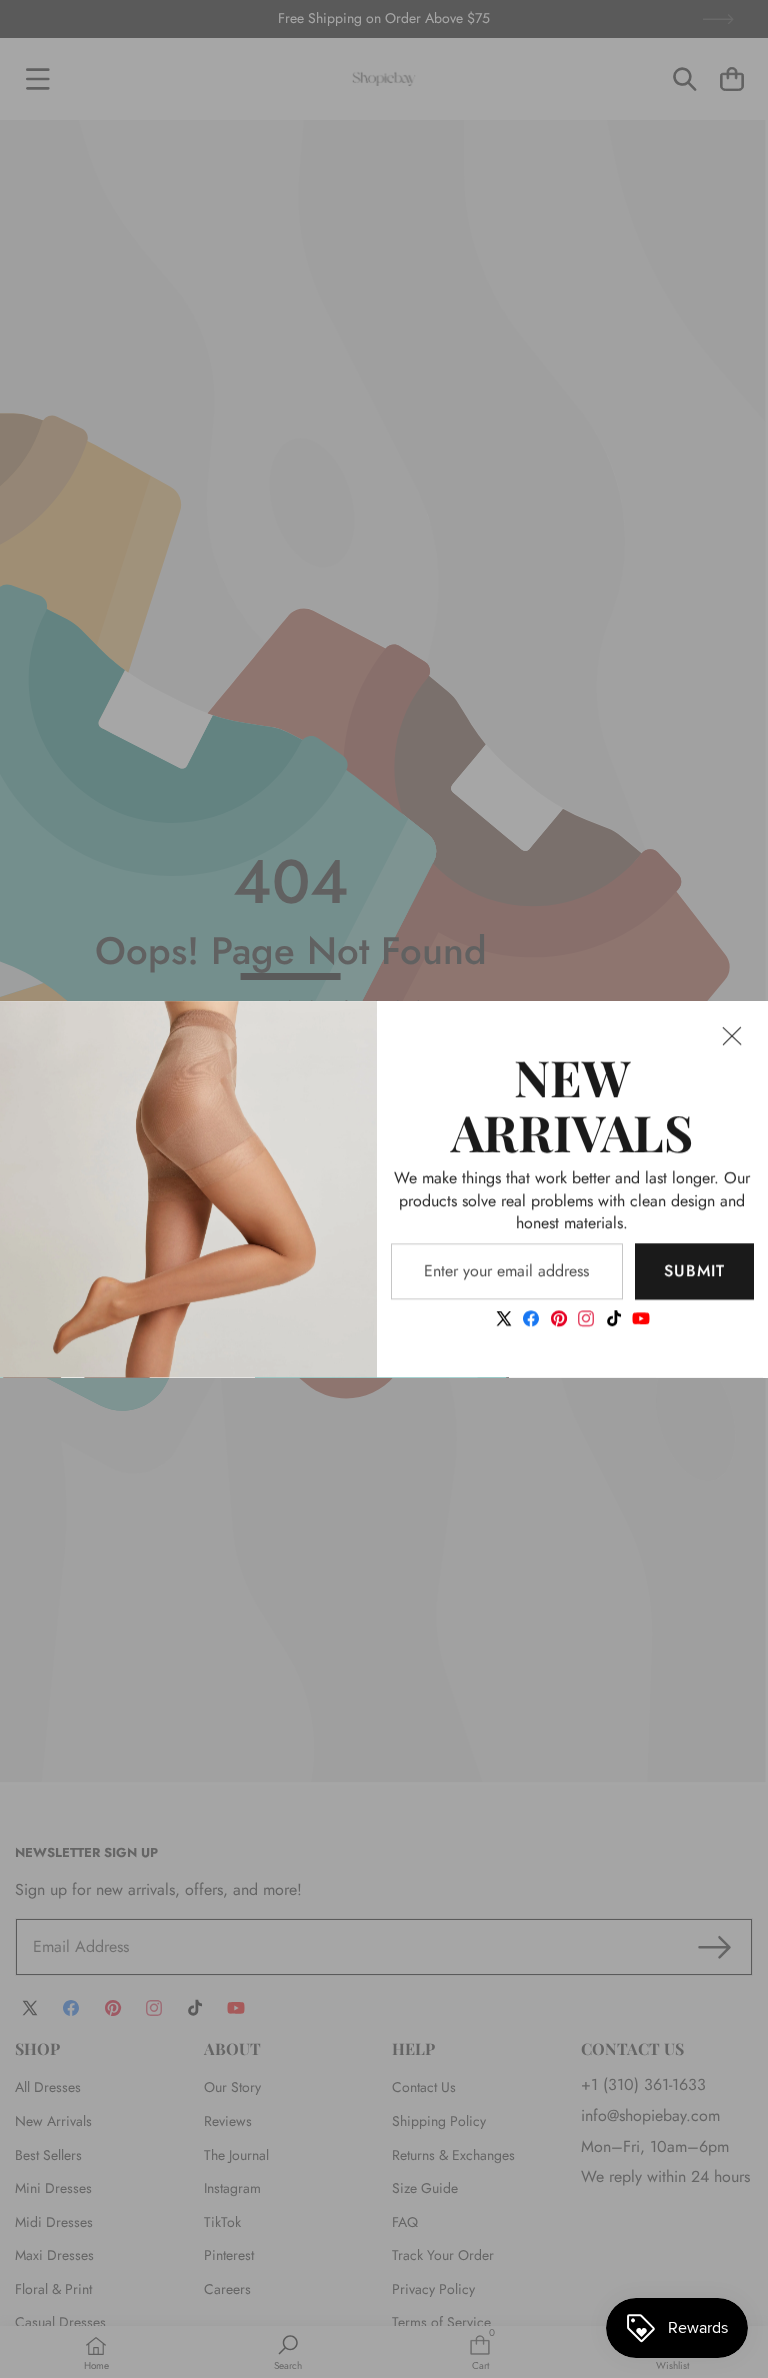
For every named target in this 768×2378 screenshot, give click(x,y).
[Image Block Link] (188, 1189)
